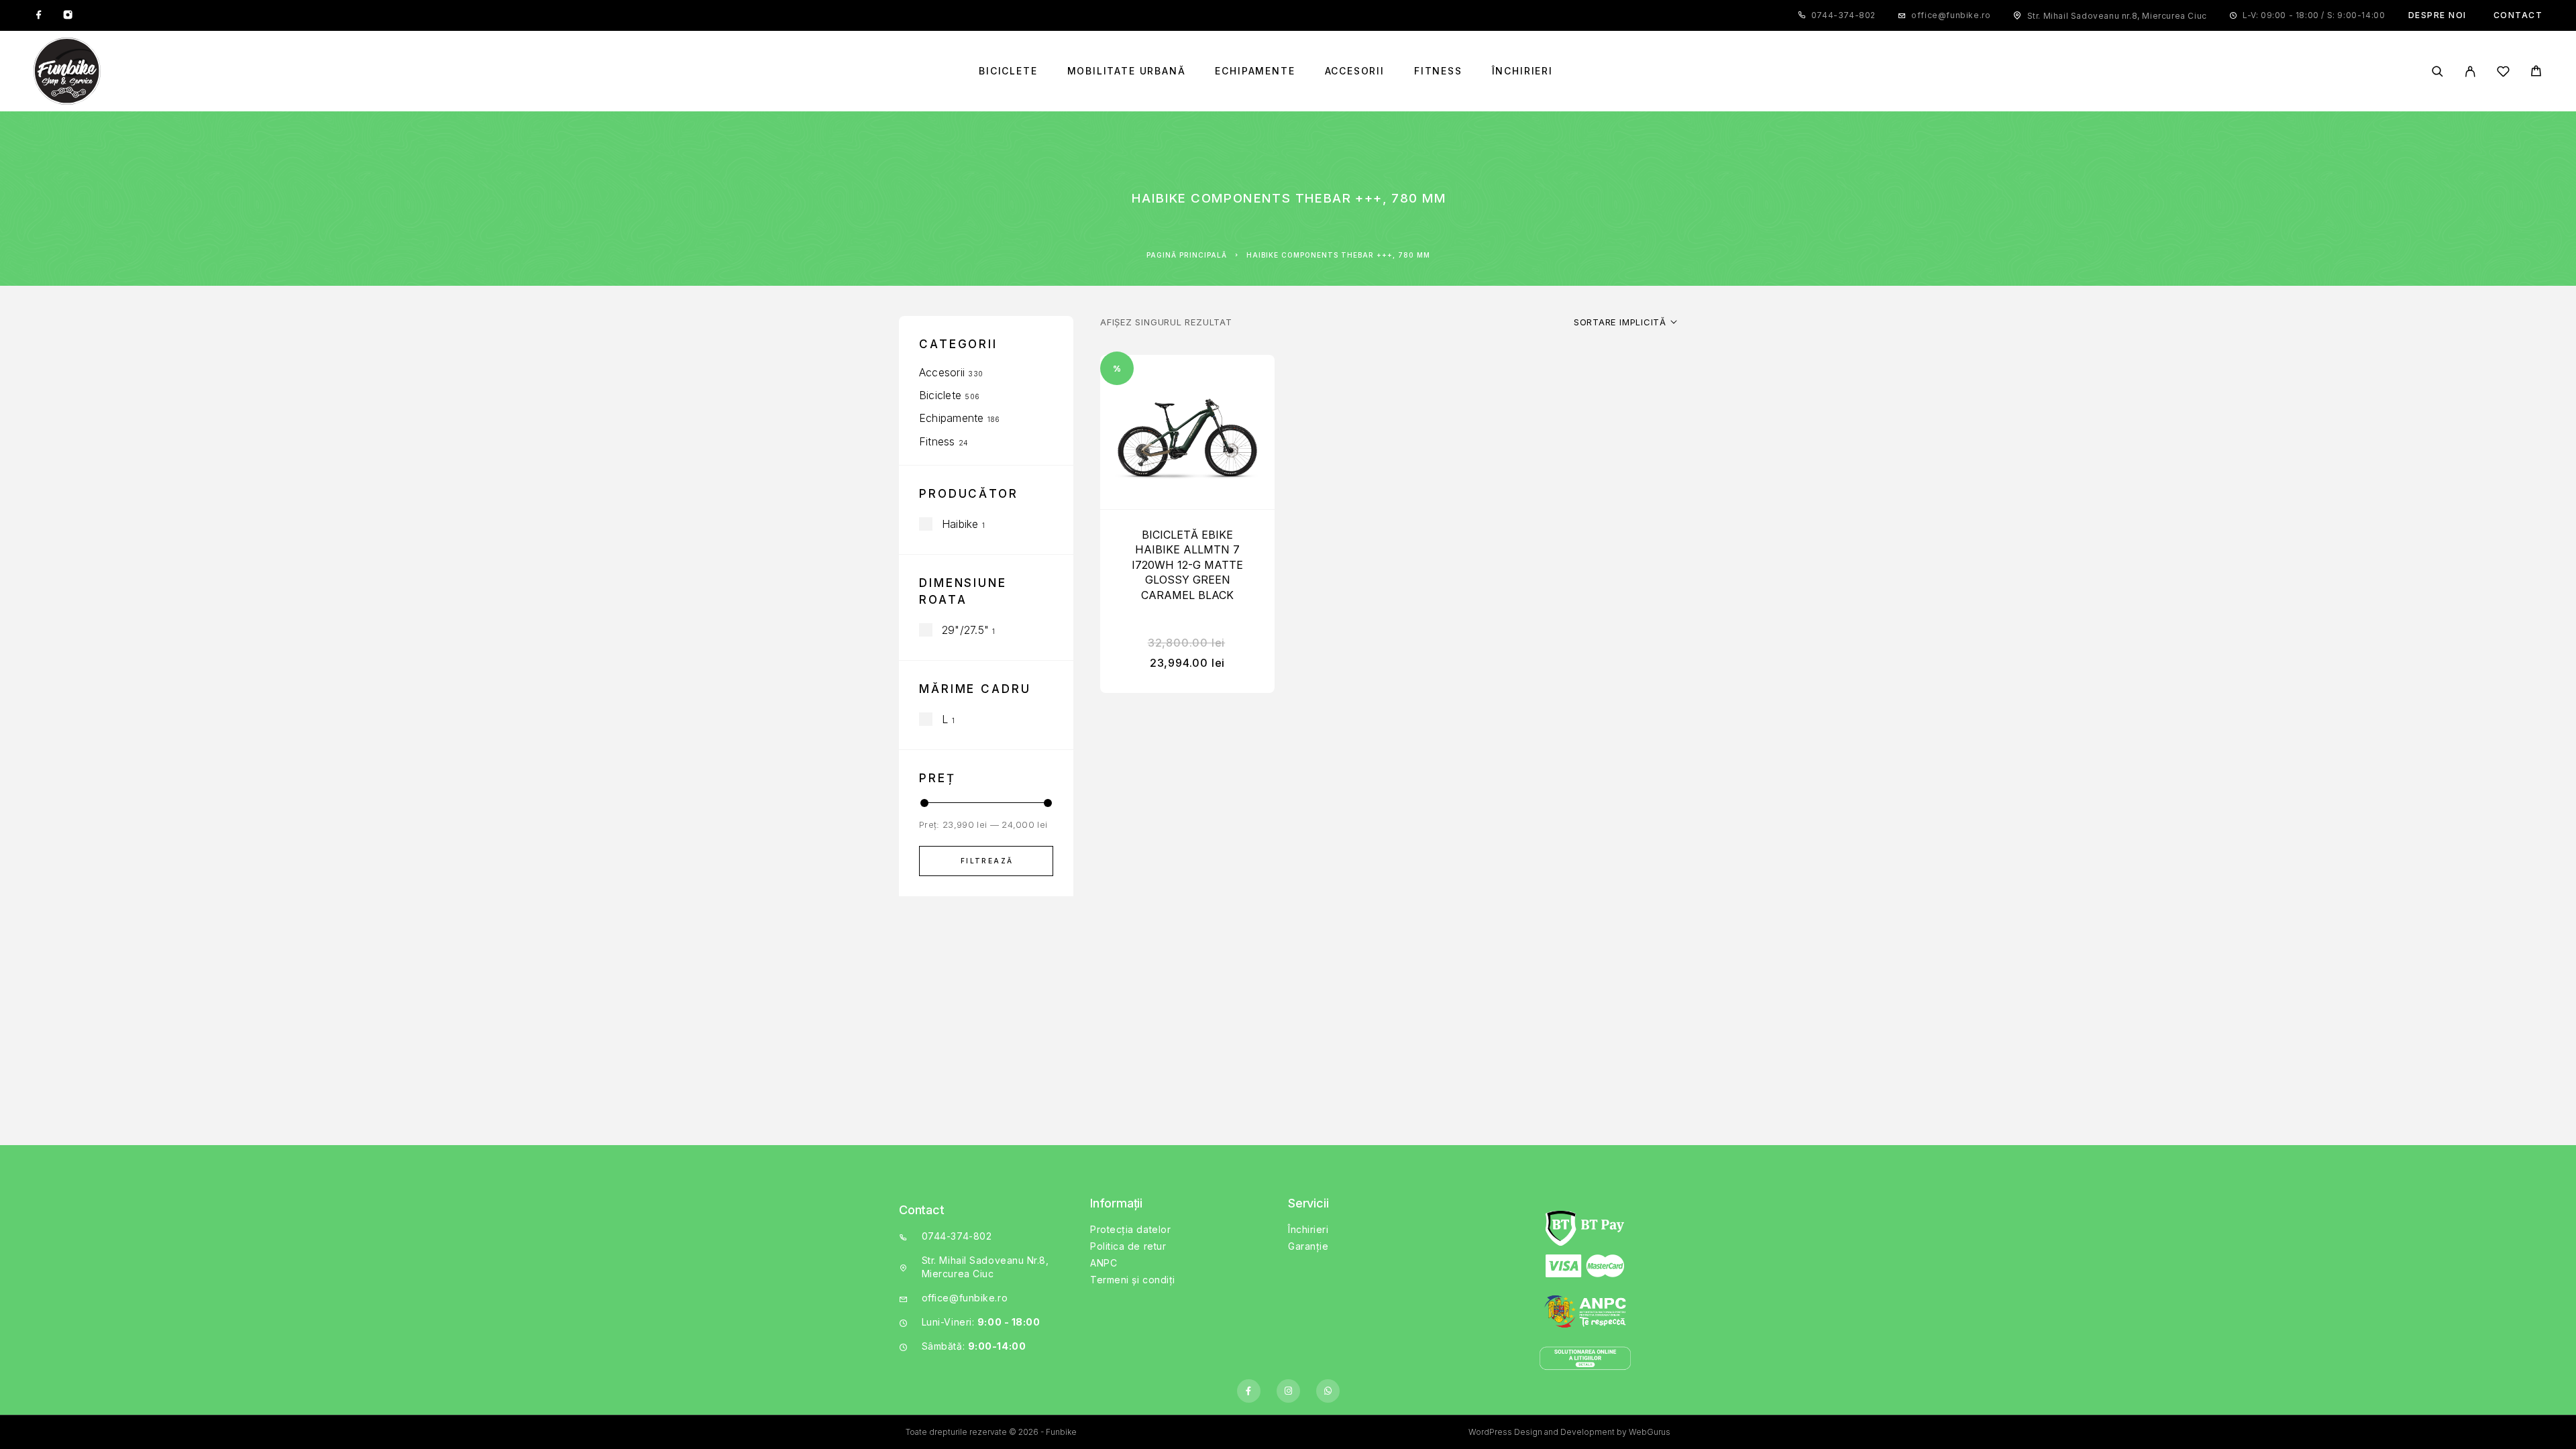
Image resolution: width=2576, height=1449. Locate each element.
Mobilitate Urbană (1127, 71)
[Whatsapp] (1328, 1391)
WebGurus (1650, 1432)
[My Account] (2470, 71)
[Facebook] (39, 15)
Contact (2518, 15)
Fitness (1438, 71)
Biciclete (1008, 71)
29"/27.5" (965, 630)
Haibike (960, 524)
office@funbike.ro (1951, 15)
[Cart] (2536, 73)
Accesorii (1355, 71)
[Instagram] (68, 15)
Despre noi (2437, 15)
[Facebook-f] (1249, 1391)
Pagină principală (1187, 255)
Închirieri (1522, 71)
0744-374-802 (1843, 15)
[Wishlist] (2503, 73)
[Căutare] (2437, 71)
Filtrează (987, 861)
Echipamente (1255, 71)
